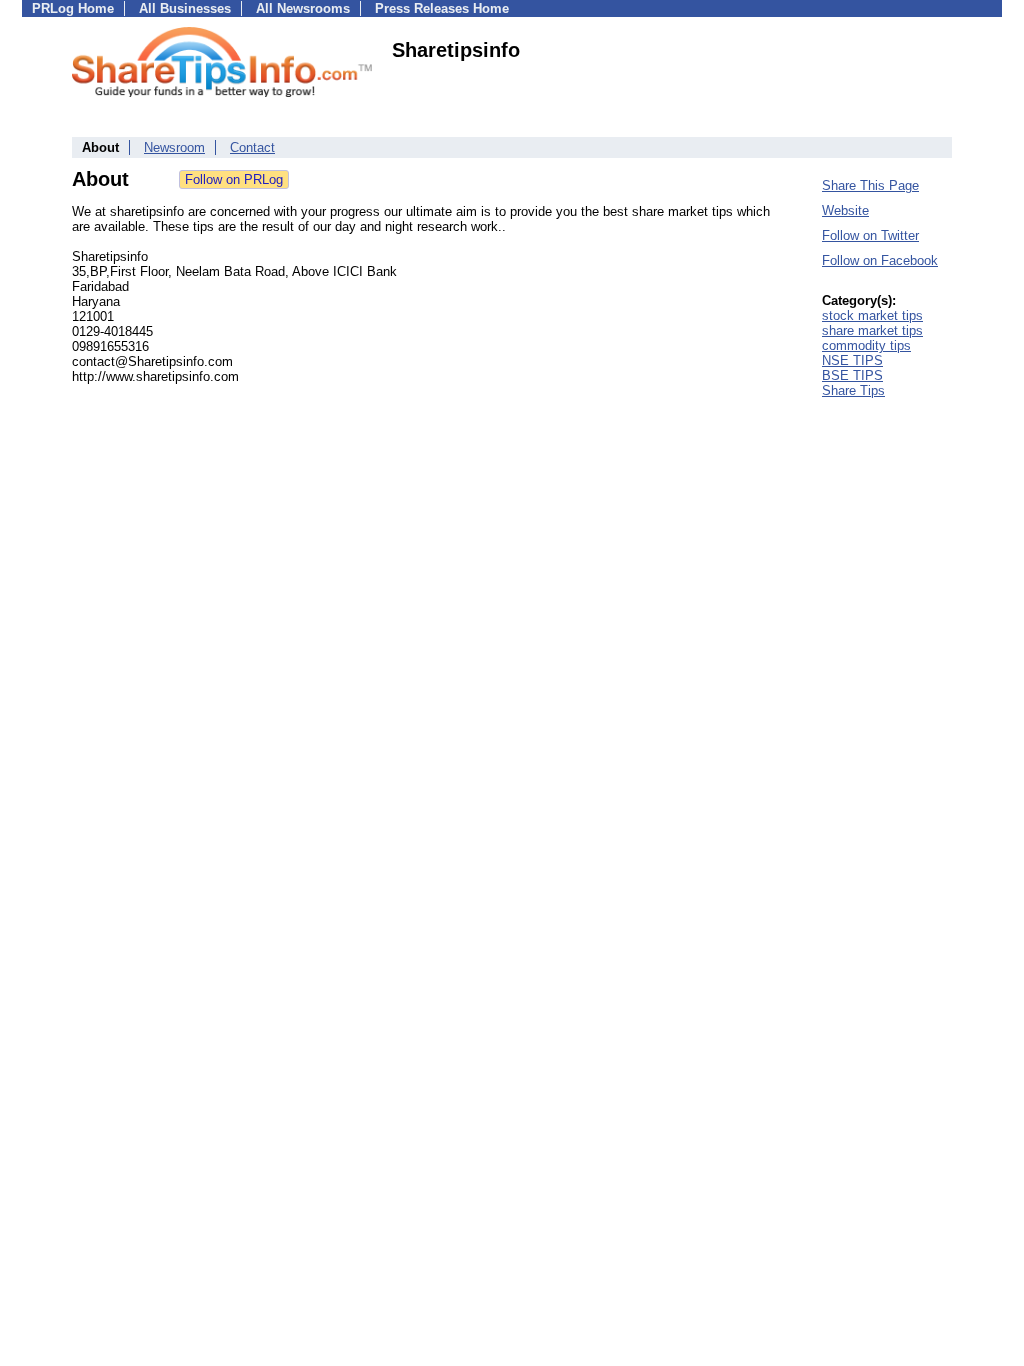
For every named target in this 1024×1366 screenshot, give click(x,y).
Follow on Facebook (880, 260)
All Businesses (185, 8)
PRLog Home (73, 8)
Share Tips (853, 390)
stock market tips (872, 315)
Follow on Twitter (870, 235)
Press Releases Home (442, 8)
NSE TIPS (852, 360)
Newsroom (174, 147)
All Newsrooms (303, 8)
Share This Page (870, 185)
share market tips (872, 330)
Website (845, 210)
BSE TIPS (852, 375)
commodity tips (866, 345)
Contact (252, 147)
